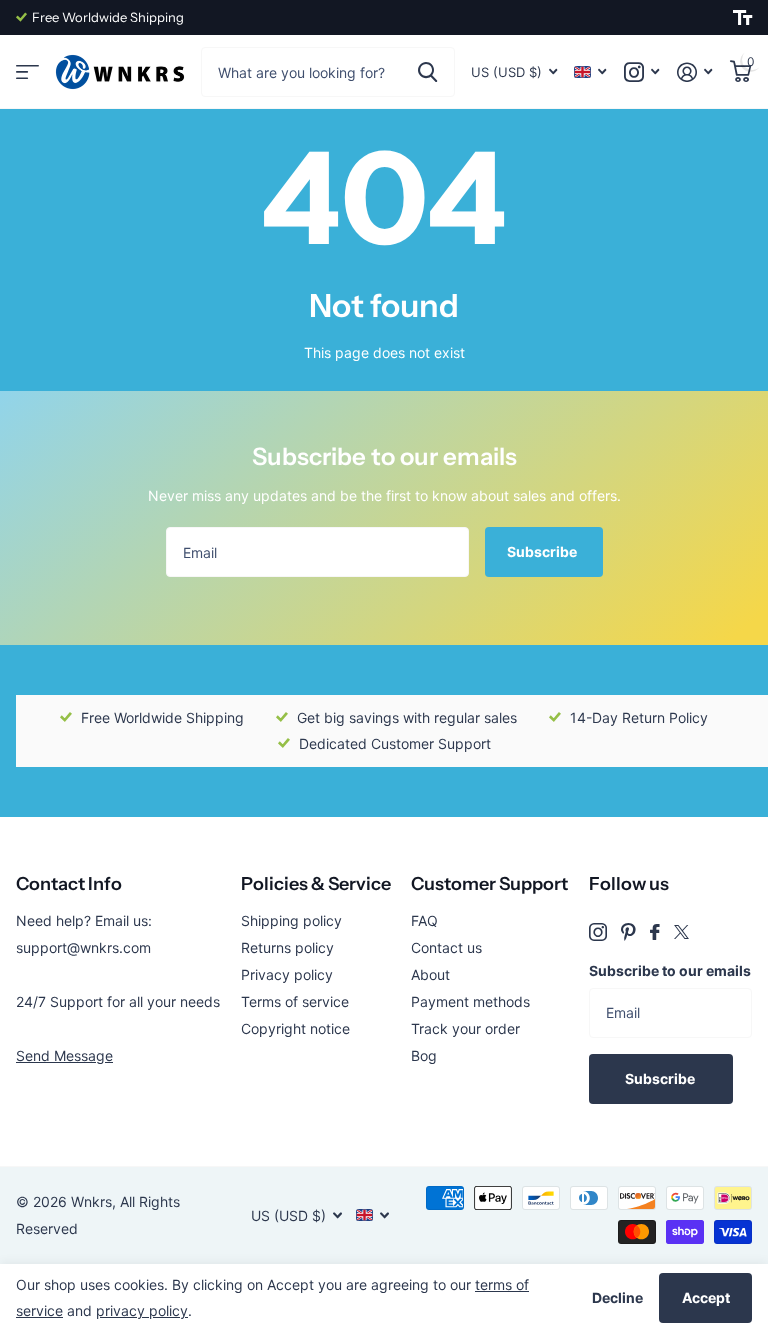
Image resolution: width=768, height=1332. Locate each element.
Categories (27, 72)
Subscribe (543, 551)
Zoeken (427, 72)
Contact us (446, 947)
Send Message (64, 1055)
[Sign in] (694, 72)
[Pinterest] (628, 932)
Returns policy (287, 947)
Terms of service (295, 1001)
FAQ (424, 920)
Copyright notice (295, 1028)
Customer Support (489, 884)
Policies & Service (316, 884)
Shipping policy (291, 920)
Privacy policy (287, 974)
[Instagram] (598, 932)
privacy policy (142, 1310)
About (430, 974)
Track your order (465, 1028)
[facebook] (655, 932)
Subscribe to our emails (670, 970)
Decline (617, 1297)
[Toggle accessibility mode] (742, 18)
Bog (424, 1055)
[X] (681, 932)
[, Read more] (641, 72)
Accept (706, 1297)
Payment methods (470, 1001)
